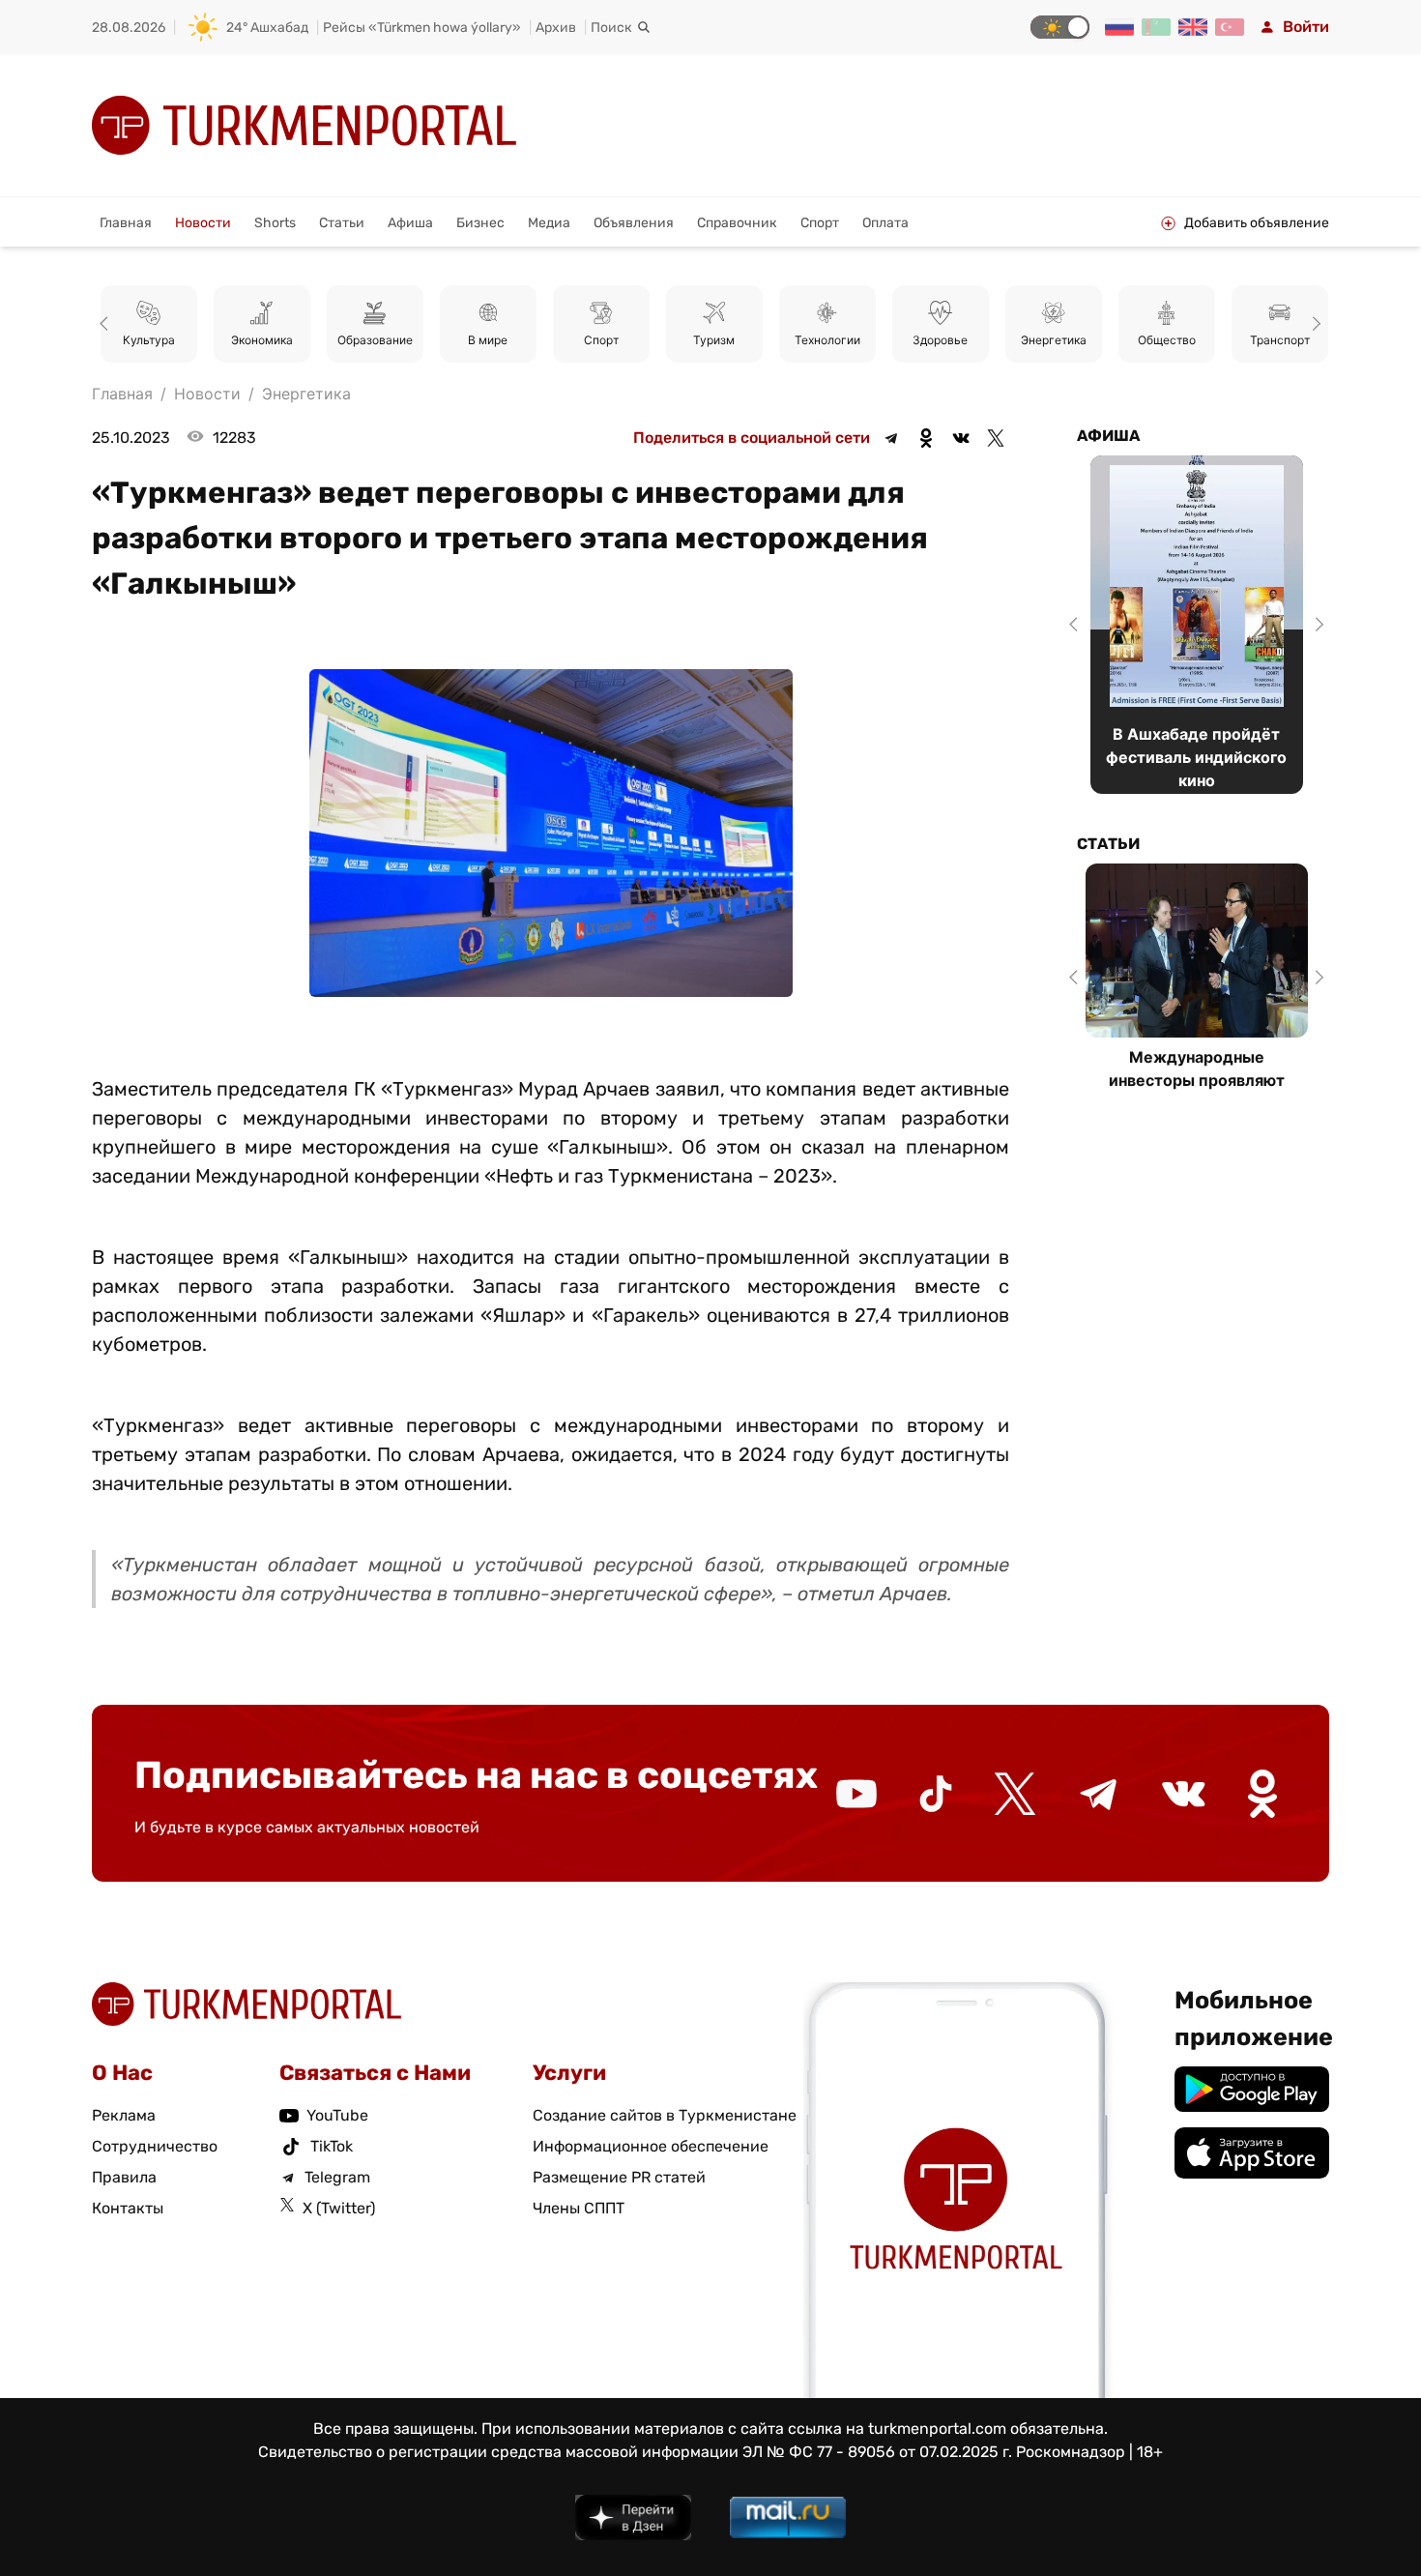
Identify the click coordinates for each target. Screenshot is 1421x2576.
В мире (488, 340)
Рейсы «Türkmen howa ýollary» (422, 28)
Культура (149, 340)
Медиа (549, 223)
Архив (556, 28)
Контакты (128, 2208)
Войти (1306, 27)
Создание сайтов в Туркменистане (665, 2115)
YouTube (337, 2115)
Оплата (885, 223)
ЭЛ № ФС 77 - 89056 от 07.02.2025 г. (877, 2452)
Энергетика (1054, 340)
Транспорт (1280, 340)
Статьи (342, 223)
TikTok (332, 2146)
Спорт (820, 223)
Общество (1167, 340)
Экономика (262, 340)
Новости (203, 223)
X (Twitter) (339, 2208)
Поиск (611, 28)
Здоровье (940, 340)
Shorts (275, 223)
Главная (126, 223)
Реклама (124, 2115)
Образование (375, 340)
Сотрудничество (155, 2146)
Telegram (337, 2177)
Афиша (410, 223)
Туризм (714, 340)
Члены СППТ (579, 2208)
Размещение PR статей (619, 2177)
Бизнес (480, 223)
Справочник (737, 223)
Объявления (634, 223)
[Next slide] (1314, 324)
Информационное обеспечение (651, 2146)
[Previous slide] (107, 324)
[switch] (1060, 27)
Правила (124, 2177)
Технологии (827, 340)
